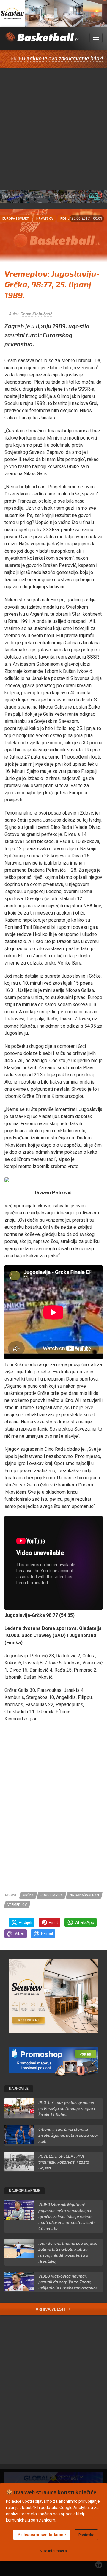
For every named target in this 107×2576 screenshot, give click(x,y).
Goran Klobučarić (36, 314)
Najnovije (19, 2089)
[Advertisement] (53, 124)
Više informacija (53, 2551)
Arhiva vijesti (51, 2309)
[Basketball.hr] (42, 41)
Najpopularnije (25, 2191)
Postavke (86, 2535)
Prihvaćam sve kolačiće (42, 2535)
